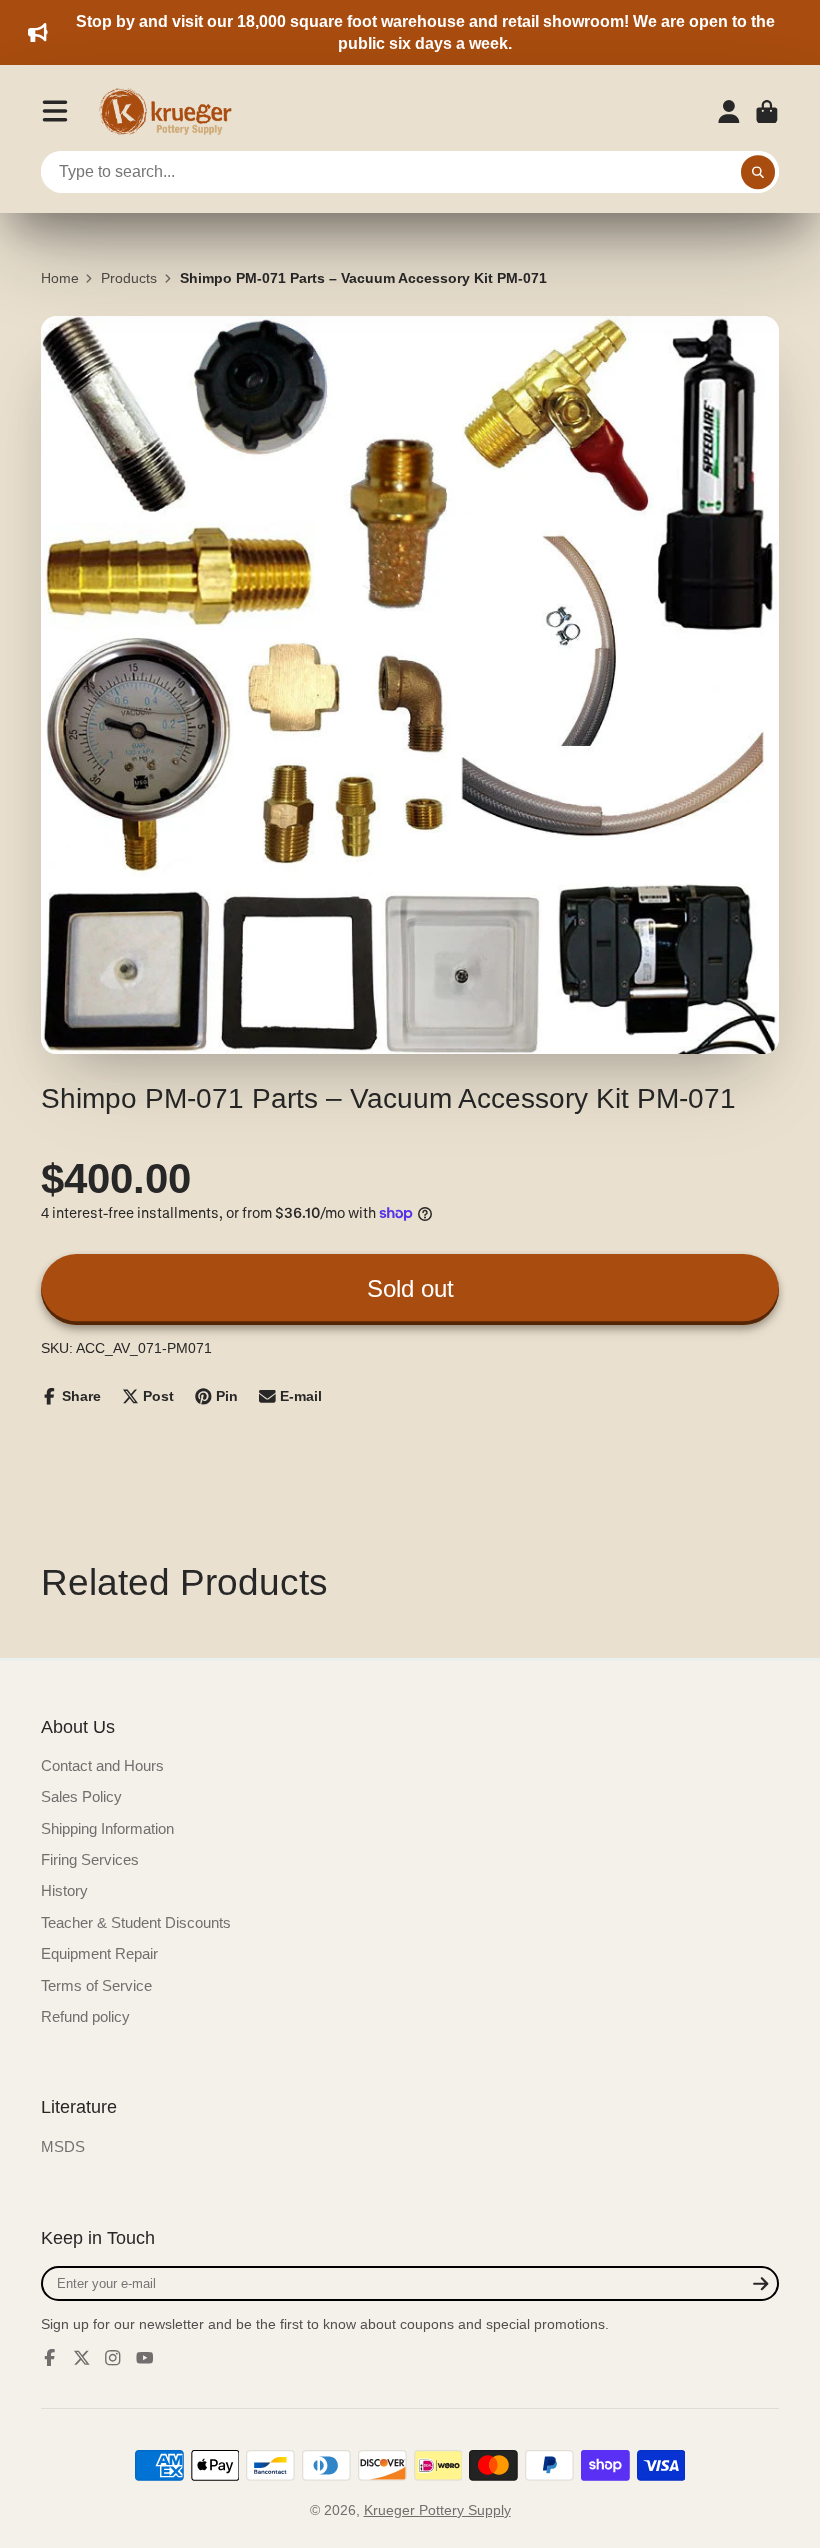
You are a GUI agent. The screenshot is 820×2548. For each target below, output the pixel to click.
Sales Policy (81, 1796)
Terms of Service (96, 1985)
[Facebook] (50, 2358)
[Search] (758, 172)
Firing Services (90, 1859)
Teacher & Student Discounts (136, 1922)
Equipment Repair (99, 1953)
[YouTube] (145, 2358)
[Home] (172, 112)
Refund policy (85, 2016)
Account (729, 112)
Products (129, 278)
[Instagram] (113, 2358)
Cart (767, 112)
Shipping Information (107, 1828)
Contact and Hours (102, 1765)
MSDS (63, 2146)
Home (60, 278)
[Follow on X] (82, 2358)
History (64, 1890)
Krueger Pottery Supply (437, 2510)
